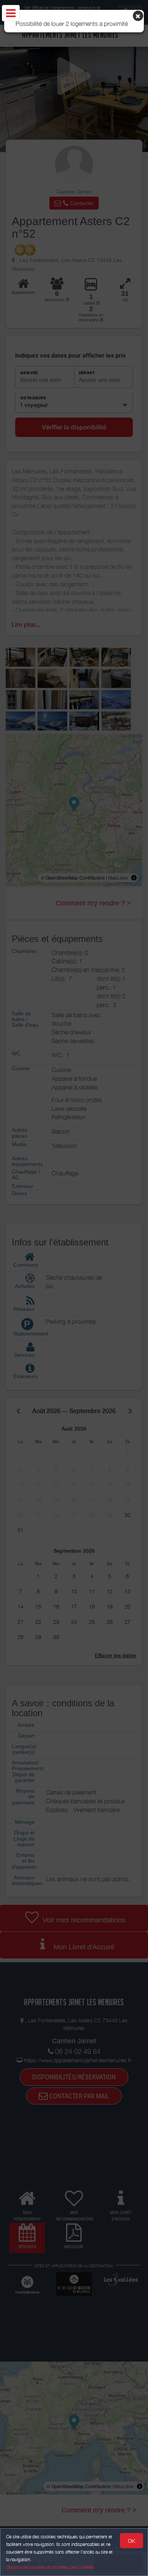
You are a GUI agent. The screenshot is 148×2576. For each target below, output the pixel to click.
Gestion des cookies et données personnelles (50, 2567)
